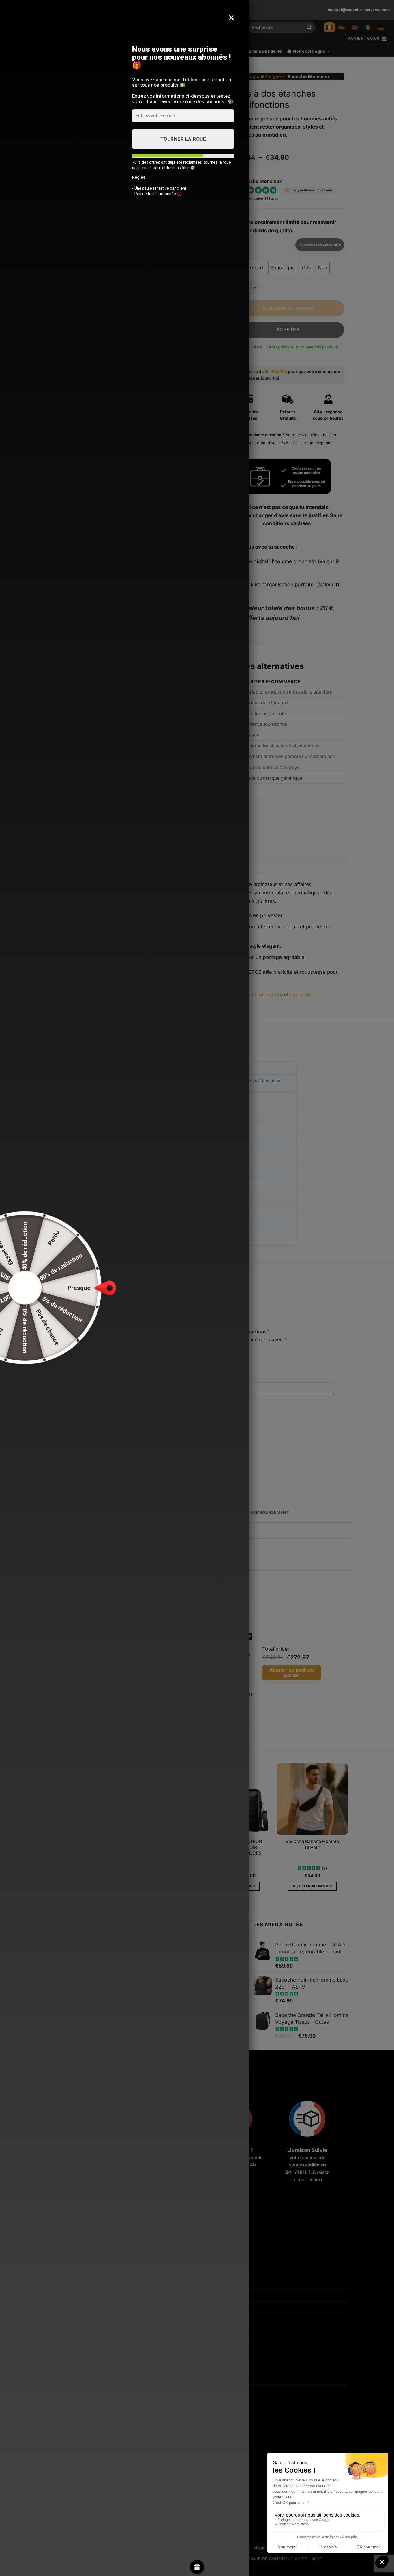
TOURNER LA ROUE (183, 139)
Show (197, 2567)
